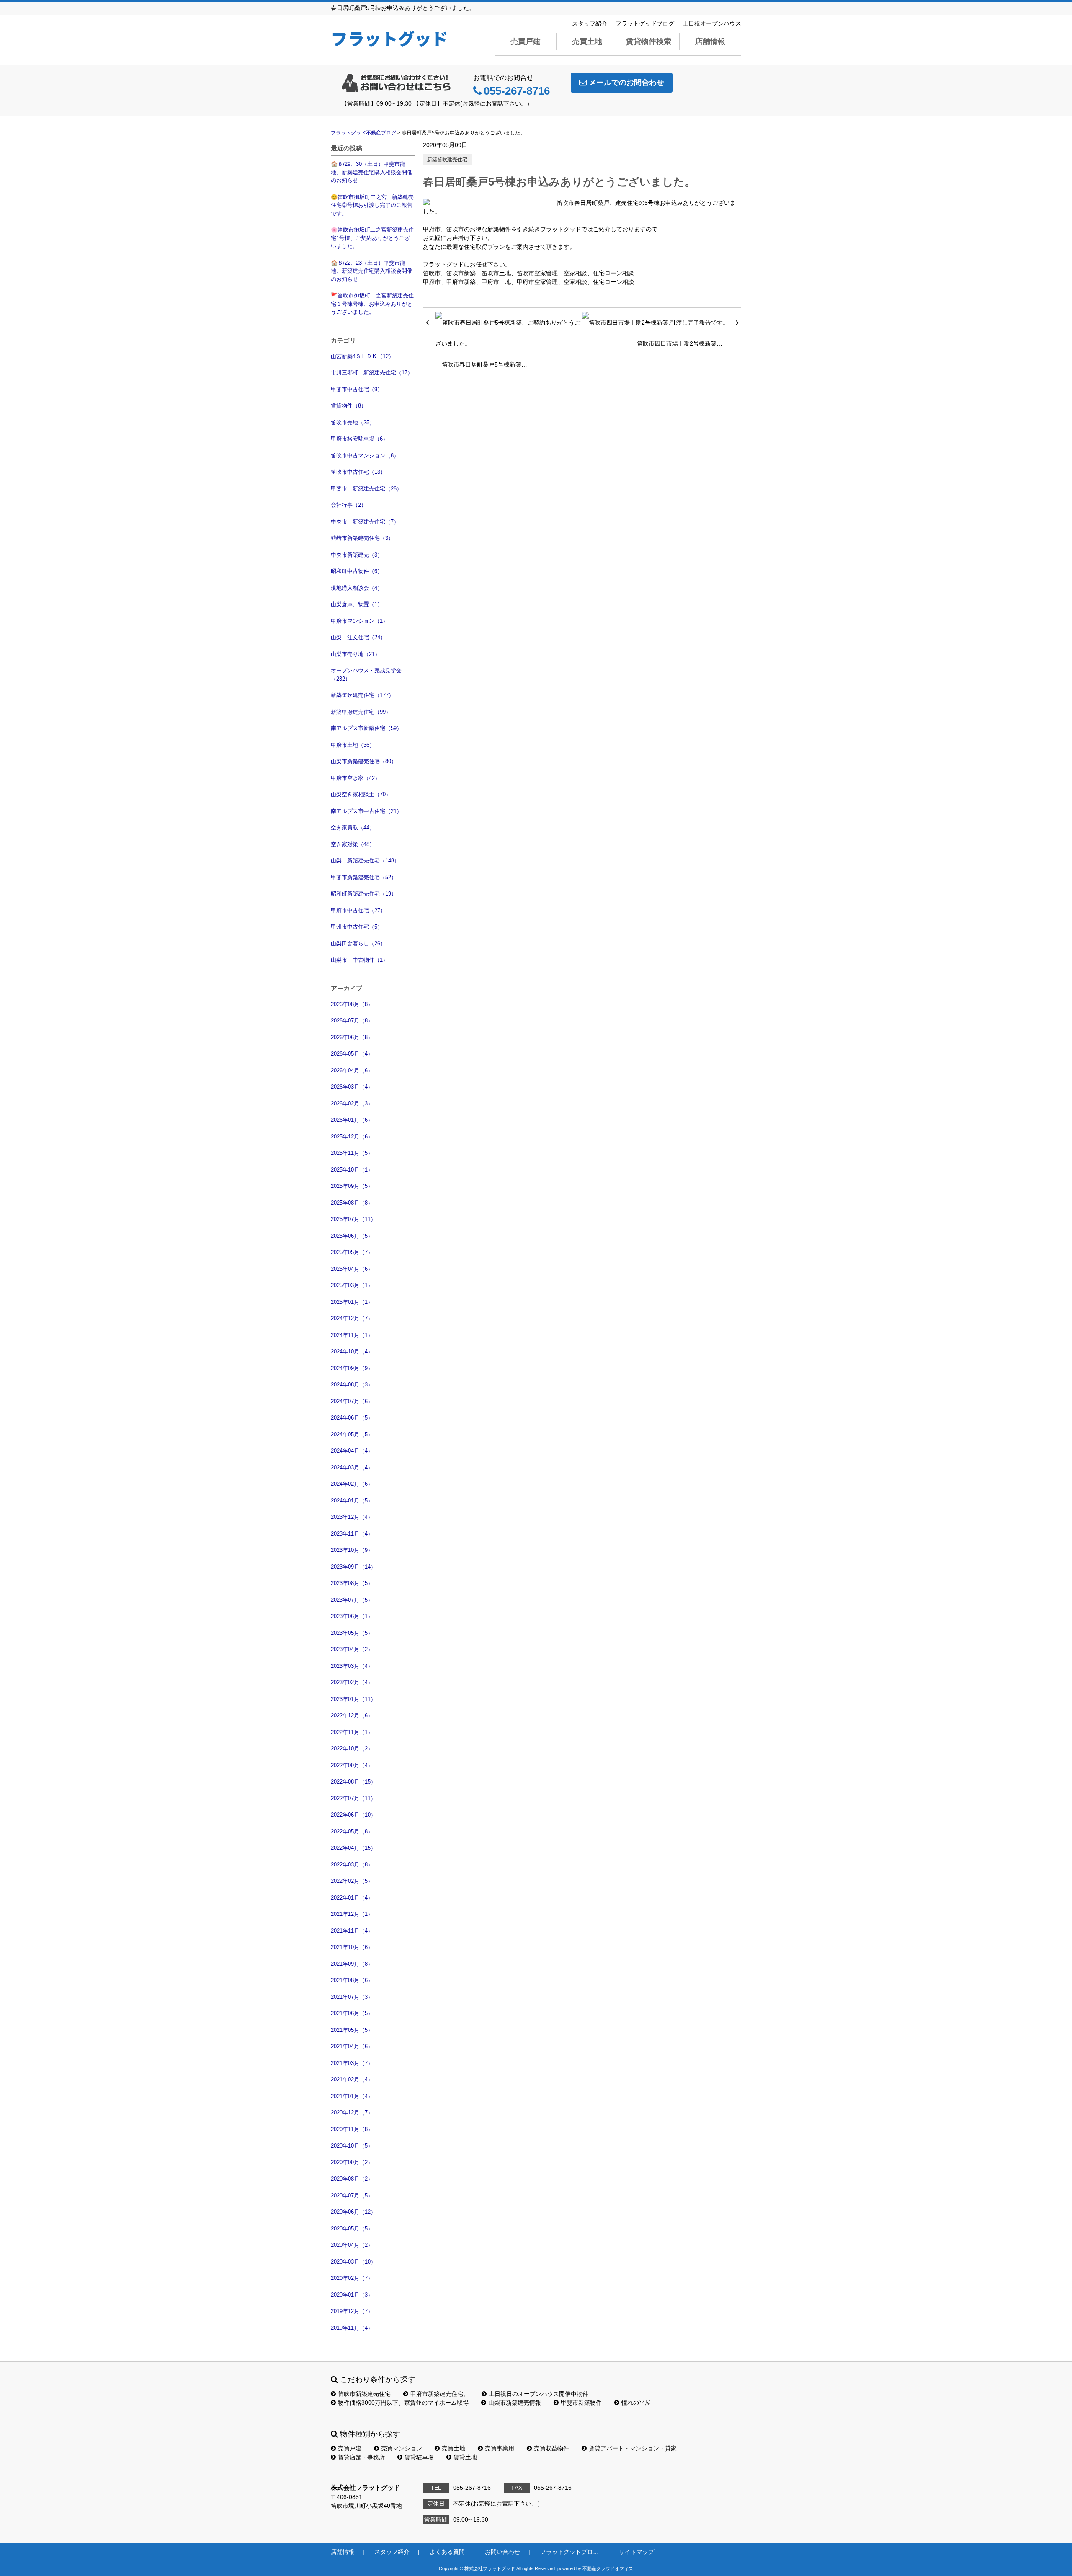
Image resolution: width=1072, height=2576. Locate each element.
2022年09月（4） (352, 1765)
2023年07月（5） (352, 1600)
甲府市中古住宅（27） (358, 910)
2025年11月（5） (352, 1153)
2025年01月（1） (352, 1302)
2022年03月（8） (352, 1865)
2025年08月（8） (352, 1203)
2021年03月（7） (352, 2063)
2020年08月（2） (352, 2179)
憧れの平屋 (636, 2403)
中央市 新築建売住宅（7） (365, 522)
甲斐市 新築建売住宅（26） (366, 489)
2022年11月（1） (352, 1732)
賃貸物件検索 (649, 41)
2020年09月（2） (352, 2162)
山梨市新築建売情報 (515, 2403)
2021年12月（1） (352, 1914)
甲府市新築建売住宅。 (440, 2394)
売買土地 (587, 41)
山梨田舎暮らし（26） (358, 943)
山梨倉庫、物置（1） (357, 604)
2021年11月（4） (352, 1931)
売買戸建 (526, 41)
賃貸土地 (465, 2457)
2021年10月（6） (352, 1947)
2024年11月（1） (352, 1335)
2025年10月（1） (352, 1170)
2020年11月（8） (352, 2129)
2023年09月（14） (353, 1567)
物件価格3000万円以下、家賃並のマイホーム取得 (403, 2403)
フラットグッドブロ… (569, 2552)
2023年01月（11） (353, 1699)
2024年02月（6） (352, 1484)
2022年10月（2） (352, 1749)
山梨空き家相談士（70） (361, 794)
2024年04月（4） (352, 1451)
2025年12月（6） (352, 1137)
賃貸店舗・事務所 (361, 2457)
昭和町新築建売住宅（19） (364, 894)
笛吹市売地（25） (353, 422)
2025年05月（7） (352, 1252)
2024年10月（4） (352, 1351)
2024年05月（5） (352, 1434)
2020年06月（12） (353, 2212)
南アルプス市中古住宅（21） (366, 811)
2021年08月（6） (352, 1980)
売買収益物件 (551, 2448)
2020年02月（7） (352, 2278)
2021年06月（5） (352, 2013)
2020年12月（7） (352, 2113)
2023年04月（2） (352, 1649)
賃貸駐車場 (419, 2457)
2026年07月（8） (352, 1021)
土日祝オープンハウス (712, 23)
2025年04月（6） (352, 1269)
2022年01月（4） (352, 1898)
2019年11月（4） (352, 2328)
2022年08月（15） (353, 1782)
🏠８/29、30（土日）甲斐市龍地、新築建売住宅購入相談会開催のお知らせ (372, 172)
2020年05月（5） (352, 2229)
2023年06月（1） (352, 1616)
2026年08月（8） (352, 1004)
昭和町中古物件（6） (357, 571)
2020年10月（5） (352, 2146)
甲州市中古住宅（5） (357, 927)
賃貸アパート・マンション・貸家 (633, 2448)
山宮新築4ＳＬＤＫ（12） (362, 356)
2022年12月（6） (352, 1715)
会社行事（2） (349, 505)
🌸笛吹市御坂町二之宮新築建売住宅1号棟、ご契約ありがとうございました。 (372, 238)
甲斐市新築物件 (581, 2403)
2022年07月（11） (353, 1798)
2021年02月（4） (352, 2079)
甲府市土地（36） (353, 745)
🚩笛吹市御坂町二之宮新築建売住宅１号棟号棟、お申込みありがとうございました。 (372, 304)
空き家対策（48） (353, 844)
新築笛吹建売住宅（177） (362, 695)
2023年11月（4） (352, 1534)
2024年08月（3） (352, 1385)
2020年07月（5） (352, 2195)
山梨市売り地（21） (356, 654)
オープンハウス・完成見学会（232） (366, 675)
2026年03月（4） (352, 1087)
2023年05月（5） (352, 1633)
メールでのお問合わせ (626, 83)
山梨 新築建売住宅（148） (365, 861)
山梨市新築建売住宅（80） (364, 761)
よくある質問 (447, 2552)
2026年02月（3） (352, 1103)
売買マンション (402, 2448)
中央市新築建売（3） (357, 555)
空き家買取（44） (353, 827)
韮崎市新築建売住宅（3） (362, 538)
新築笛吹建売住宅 (447, 160)
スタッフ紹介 (590, 23)
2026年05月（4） (352, 1054)
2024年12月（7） (352, 1318)
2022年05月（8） (352, 1831)
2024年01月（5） (352, 1501)
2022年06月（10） (353, 1815)
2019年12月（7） (352, 2311)
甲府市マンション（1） (359, 621)
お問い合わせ (502, 2552)
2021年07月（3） (352, 1997)
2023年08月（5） (352, 1583)
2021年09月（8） (352, 1964)
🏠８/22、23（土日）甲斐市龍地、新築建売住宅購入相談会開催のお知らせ (372, 271)
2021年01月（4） (352, 2096)
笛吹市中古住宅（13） (358, 472)
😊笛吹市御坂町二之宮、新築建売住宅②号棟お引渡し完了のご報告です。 (372, 205)
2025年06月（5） (352, 1236)
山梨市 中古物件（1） (359, 960)
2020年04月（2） (352, 2245)
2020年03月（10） (353, 2262)
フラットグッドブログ (645, 23)
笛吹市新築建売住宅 (364, 2394)
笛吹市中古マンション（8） (365, 456)
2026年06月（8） (352, 1037)
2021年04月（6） (352, 2046)
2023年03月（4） (352, 1666)
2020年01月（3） (352, 2295)
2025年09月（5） (352, 1186)
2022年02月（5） (352, 1881)
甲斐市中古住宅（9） (357, 389)
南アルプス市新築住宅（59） (366, 728)
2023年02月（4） (352, 1682)
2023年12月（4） (352, 1517)
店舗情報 (710, 41)
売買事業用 (500, 2448)
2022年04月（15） (353, 1848)
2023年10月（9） (352, 1550)
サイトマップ (636, 2552)
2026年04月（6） (352, 1070)
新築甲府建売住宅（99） (361, 712)
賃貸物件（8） (349, 406)
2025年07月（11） (353, 1219)
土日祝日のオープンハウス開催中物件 (539, 2394)
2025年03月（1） (352, 1285)
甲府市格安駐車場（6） (359, 439)
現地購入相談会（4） (357, 588)
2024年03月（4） (352, 1467)
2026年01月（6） (352, 1120)
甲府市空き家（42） (356, 778)
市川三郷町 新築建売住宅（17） (372, 373)
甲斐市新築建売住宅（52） (364, 877)
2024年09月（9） (352, 1368)
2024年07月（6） (352, 1401)
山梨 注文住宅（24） (358, 637)
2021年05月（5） (352, 2030)
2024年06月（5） (352, 1418)
